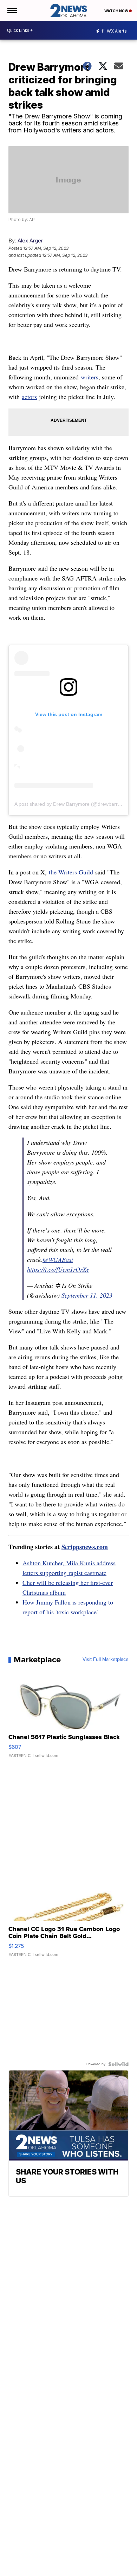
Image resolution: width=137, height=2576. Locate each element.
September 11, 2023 (87, 1295)
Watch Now (117, 11)
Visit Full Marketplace (106, 1660)
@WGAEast (58, 1259)
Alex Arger (30, 241)
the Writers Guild (71, 872)
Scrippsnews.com (85, 1547)
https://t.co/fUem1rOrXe (58, 1269)
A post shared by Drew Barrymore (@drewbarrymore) (74, 804)
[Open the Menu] (12, 11)
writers (90, 377)
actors (29, 397)
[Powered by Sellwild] (118, 2064)
